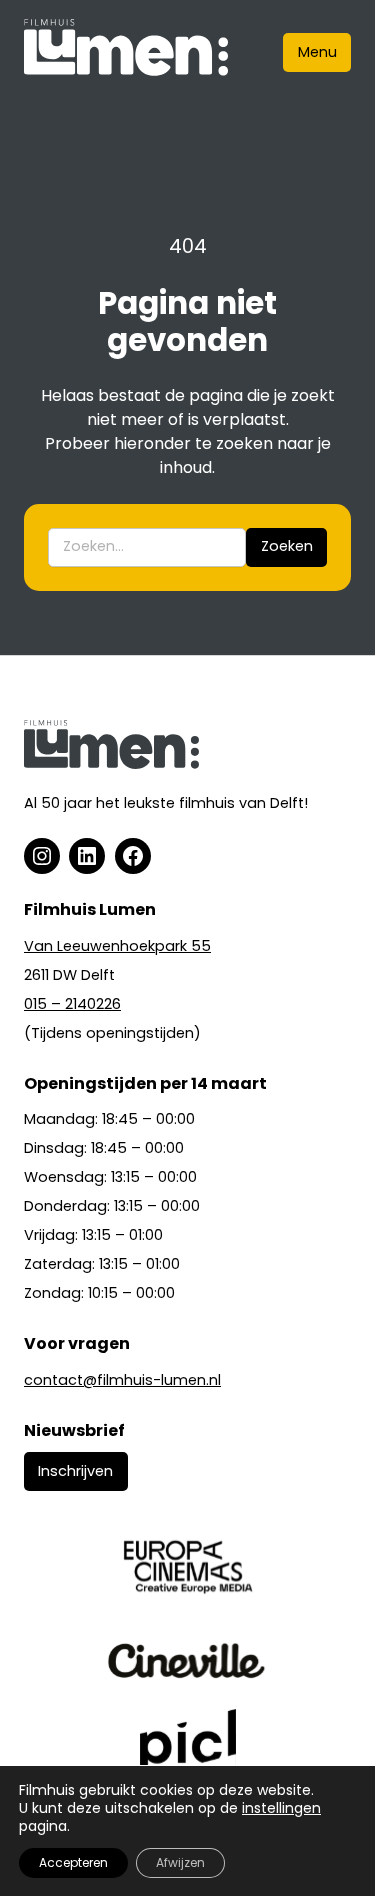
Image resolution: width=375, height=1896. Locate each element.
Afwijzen (180, 1862)
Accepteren (73, 1862)
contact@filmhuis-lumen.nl (122, 1380)
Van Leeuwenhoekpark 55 (117, 946)
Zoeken (287, 546)
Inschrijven (75, 1471)
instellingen (281, 1808)
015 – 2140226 (72, 1004)
